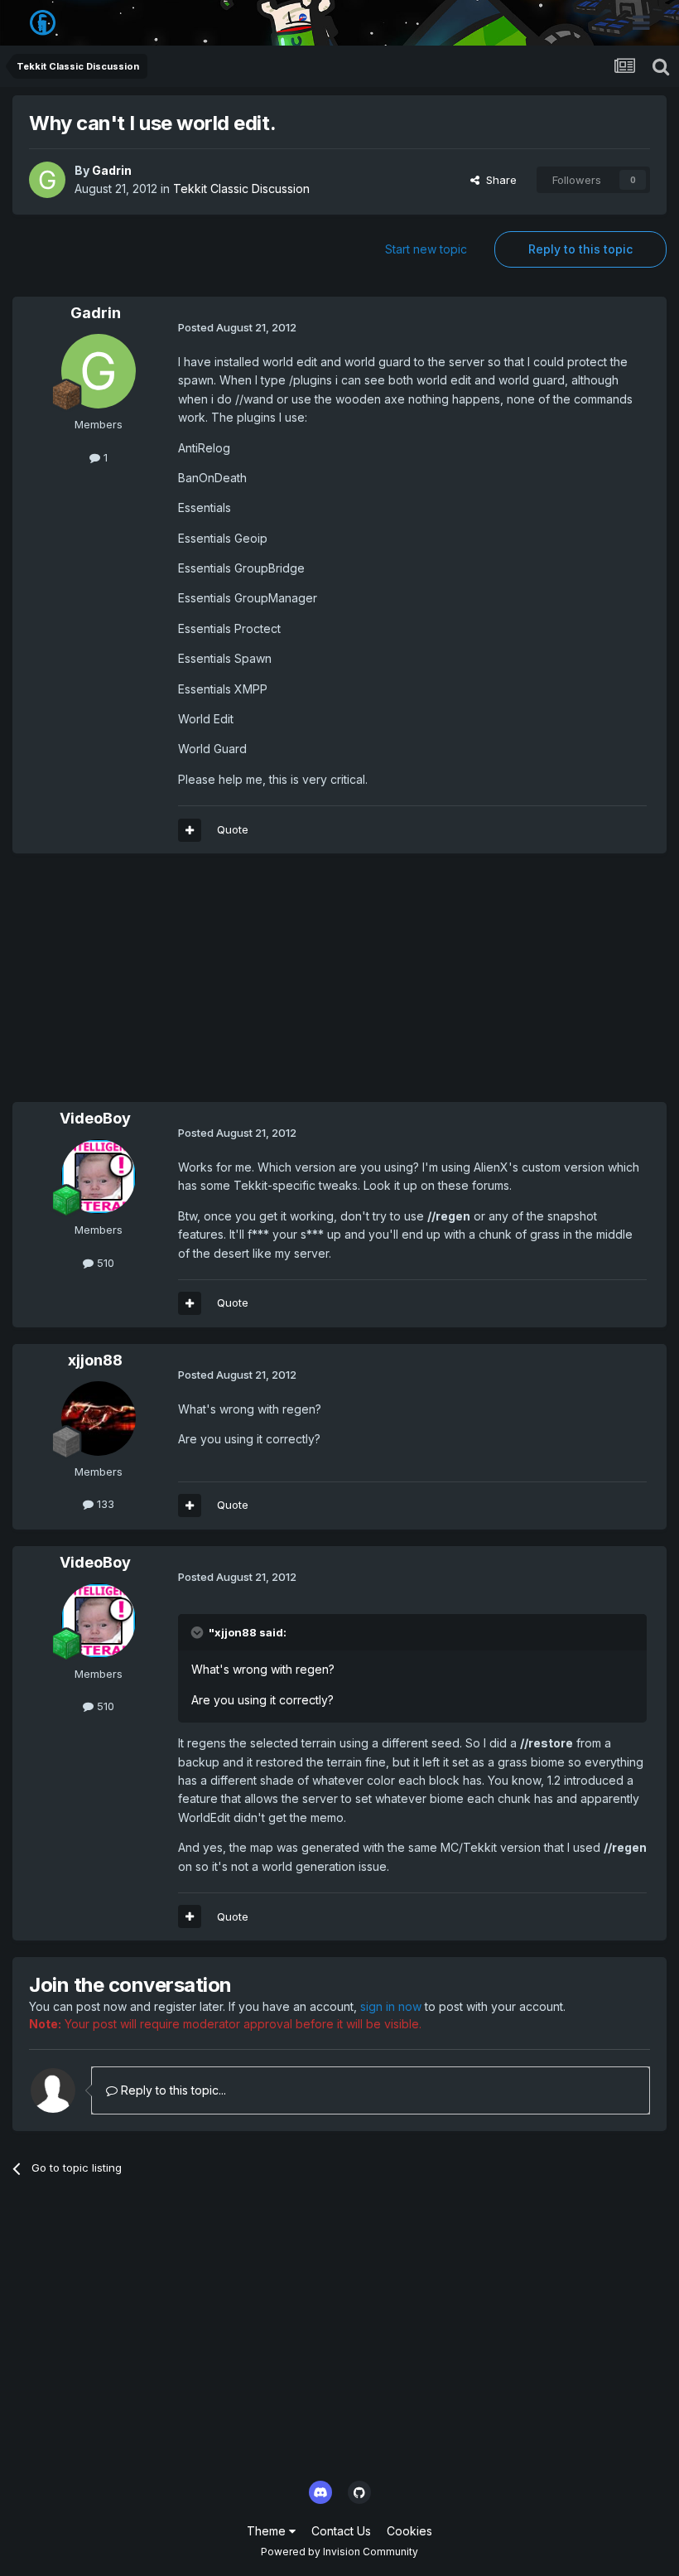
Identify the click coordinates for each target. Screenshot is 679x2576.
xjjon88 (95, 1360)
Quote (233, 829)
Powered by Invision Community (339, 2552)
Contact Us (341, 2531)
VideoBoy (95, 1118)
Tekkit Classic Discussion (241, 188)
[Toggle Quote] (199, 1632)
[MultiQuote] (190, 830)
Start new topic (426, 249)
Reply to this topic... (172, 2090)
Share (498, 180)
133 (104, 1504)
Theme (268, 2531)
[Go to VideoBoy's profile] (99, 1177)
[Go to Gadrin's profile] (47, 180)
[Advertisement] (206, 986)
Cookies (409, 2531)
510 (104, 1263)
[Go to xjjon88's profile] (99, 1418)
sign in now (391, 2006)
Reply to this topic (580, 249)
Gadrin (112, 170)
